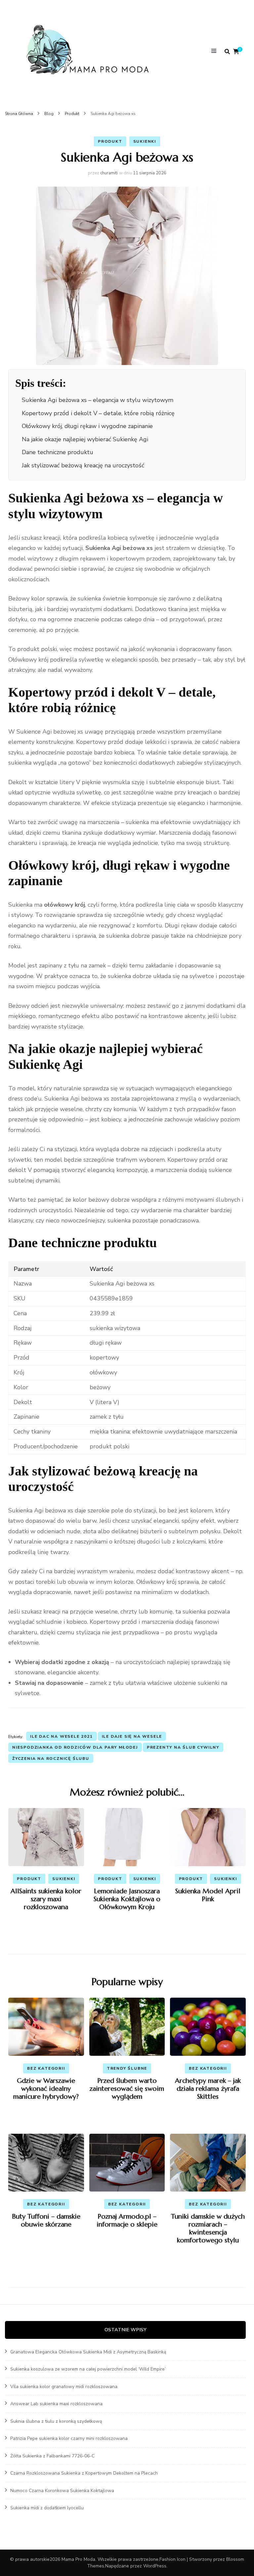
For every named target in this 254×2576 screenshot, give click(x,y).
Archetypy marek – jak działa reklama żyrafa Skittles (208, 2089)
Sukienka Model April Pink (208, 1895)
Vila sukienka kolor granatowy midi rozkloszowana (64, 2387)
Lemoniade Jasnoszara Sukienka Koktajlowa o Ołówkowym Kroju (127, 1899)
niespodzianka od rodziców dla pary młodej (75, 1747)
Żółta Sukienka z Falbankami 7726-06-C (52, 2456)
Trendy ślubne (127, 2068)
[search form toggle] (227, 52)
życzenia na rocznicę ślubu (51, 1759)
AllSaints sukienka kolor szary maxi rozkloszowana (46, 1899)
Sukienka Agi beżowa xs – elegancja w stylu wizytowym (98, 400)
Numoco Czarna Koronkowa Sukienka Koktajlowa (62, 2491)
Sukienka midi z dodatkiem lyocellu (47, 2508)
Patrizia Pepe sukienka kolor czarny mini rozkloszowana (69, 2438)
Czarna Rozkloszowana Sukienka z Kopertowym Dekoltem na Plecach (84, 2473)
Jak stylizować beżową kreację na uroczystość (83, 465)
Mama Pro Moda (78, 2559)
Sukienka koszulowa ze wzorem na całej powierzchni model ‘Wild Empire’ (88, 2369)
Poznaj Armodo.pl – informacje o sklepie (127, 2220)
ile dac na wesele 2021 (62, 1736)
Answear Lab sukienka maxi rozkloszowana (56, 2404)
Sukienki (145, 141)
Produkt (110, 141)
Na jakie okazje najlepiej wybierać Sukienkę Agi (85, 439)
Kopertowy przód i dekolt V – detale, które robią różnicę (98, 413)
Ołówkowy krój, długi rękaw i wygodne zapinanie (87, 426)
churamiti (109, 173)
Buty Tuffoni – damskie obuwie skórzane (46, 2220)
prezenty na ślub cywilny (183, 1747)
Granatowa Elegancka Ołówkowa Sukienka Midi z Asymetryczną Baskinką (88, 2352)
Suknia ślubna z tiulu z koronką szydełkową (56, 2421)
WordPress (155, 2566)
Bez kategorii (46, 2068)
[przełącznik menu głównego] (215, 52)
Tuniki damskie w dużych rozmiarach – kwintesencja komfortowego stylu (208, 2228)
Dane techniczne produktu (58, 452)
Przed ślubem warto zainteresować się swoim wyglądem (127, 2089)
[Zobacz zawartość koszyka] (236, 52)
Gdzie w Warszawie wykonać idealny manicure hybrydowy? (46, 2089)
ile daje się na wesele (132, 1736)
